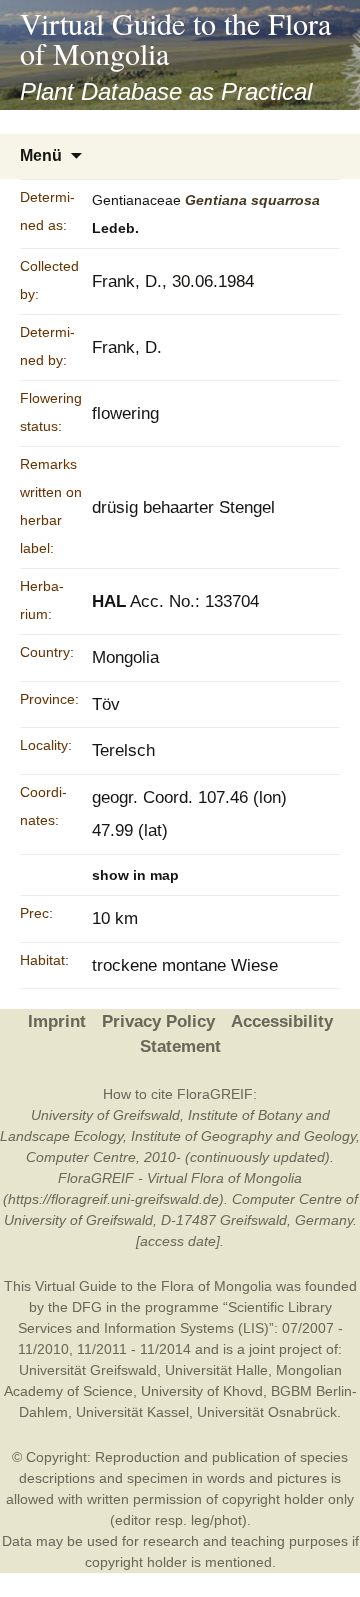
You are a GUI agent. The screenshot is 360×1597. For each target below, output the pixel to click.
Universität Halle (216, 1370)
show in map (135, 875)
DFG (87, 1307)
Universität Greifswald (88, 1370)
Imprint (57, 1021)
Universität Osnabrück (267, 1412)
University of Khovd (202, 1391)
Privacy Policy (158, 1021)
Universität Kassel (132, 1412)
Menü (41, 155)
